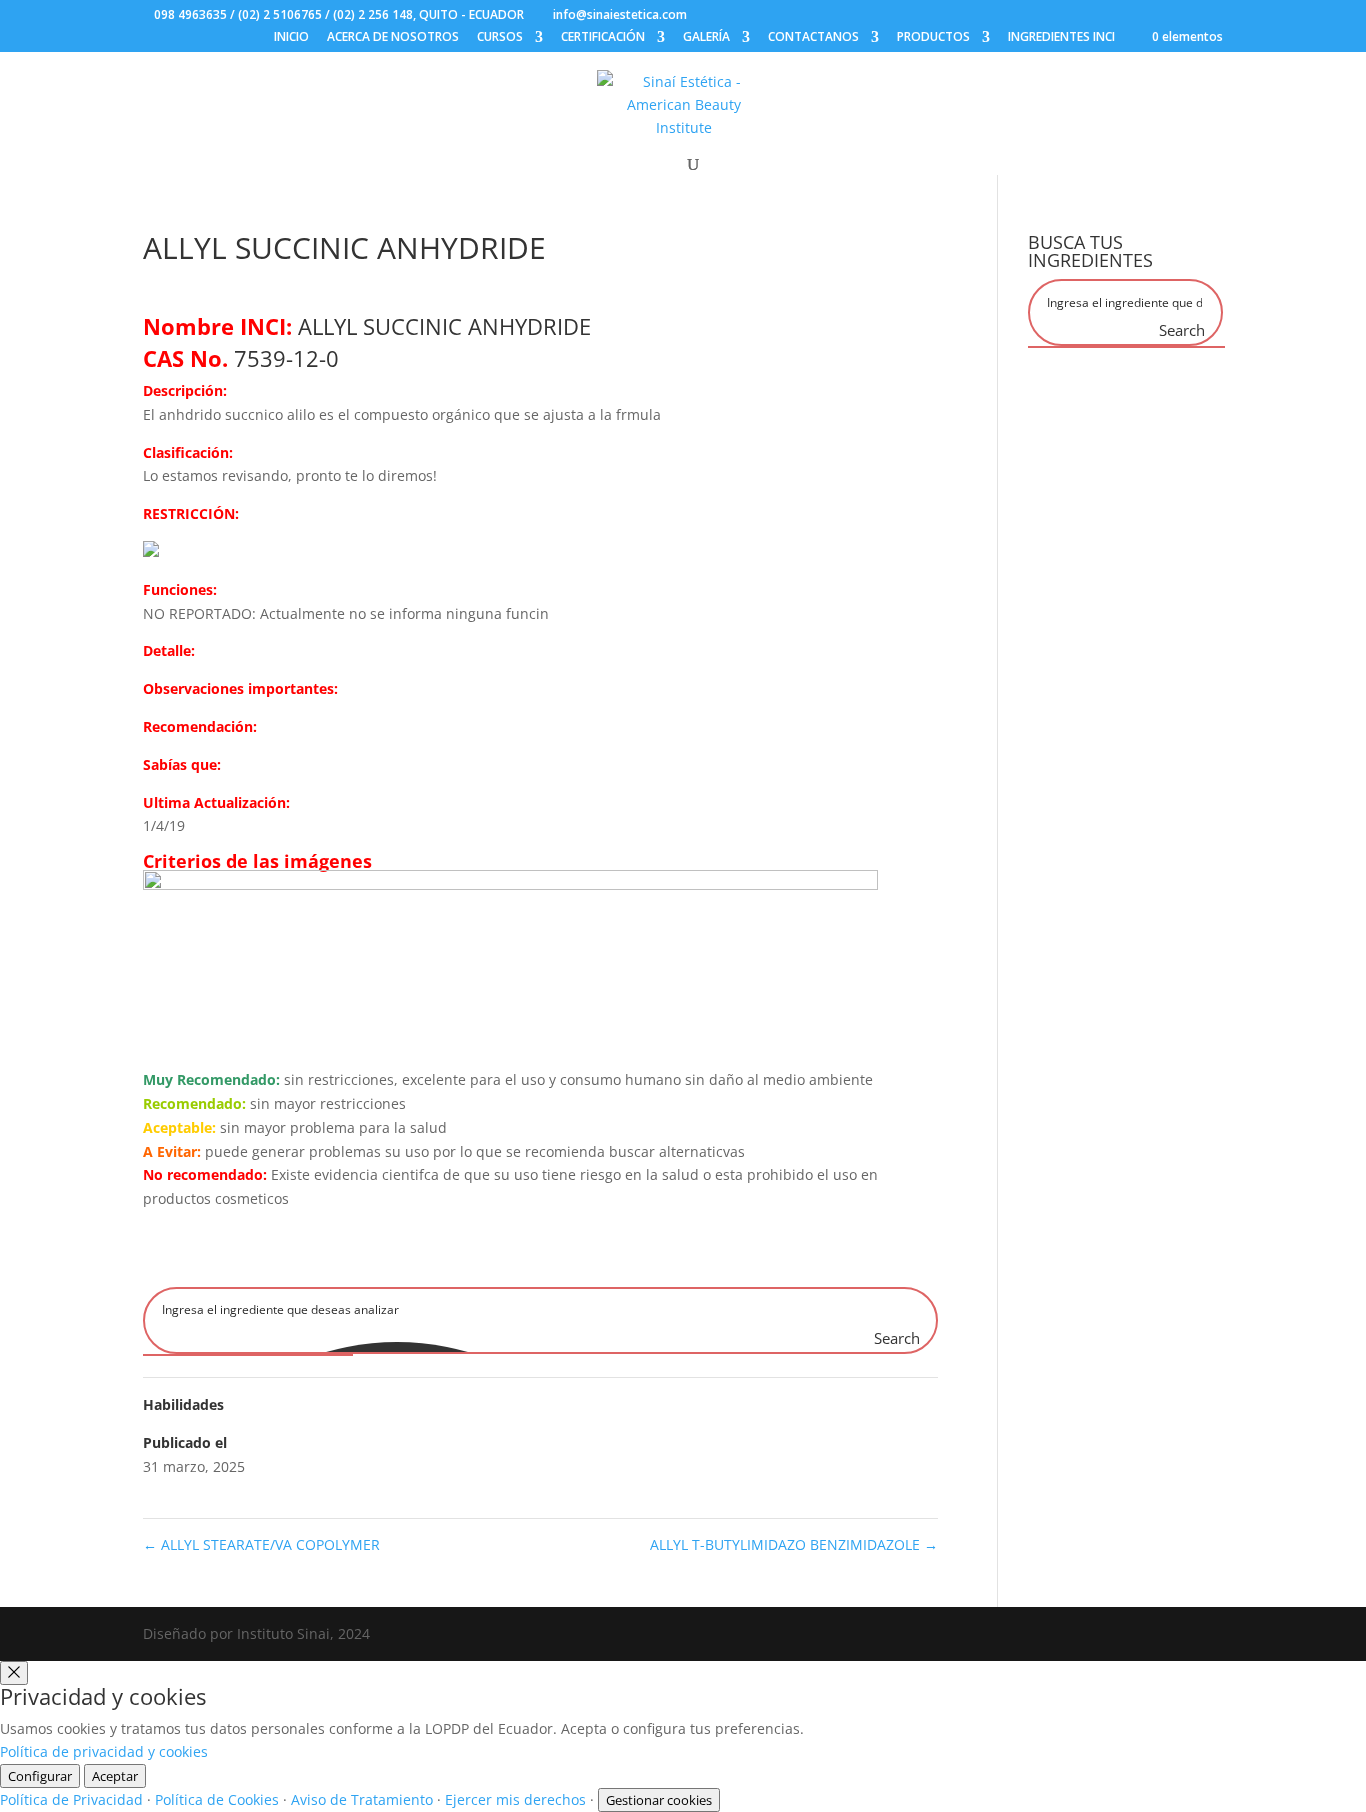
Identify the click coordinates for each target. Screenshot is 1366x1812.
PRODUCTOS (933, 38)
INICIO (291, 38)
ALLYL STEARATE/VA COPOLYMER (261, 1544)
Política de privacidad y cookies (104, 1751)
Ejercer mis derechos (515, 1799)
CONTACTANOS (813, 38)
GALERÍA (706, 38)
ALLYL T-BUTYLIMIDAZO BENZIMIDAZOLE (794, 1544)
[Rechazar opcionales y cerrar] (14, 1673)
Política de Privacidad (71, 1799)
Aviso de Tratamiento (362, 1799)
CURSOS (500, 38)
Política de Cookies (217, 1799)
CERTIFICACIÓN (603, 38)
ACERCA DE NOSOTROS (393, 38)
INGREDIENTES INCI (1061, 38)
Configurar (40, 1776)
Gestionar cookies (659, 1800)
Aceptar (115, 1776)
